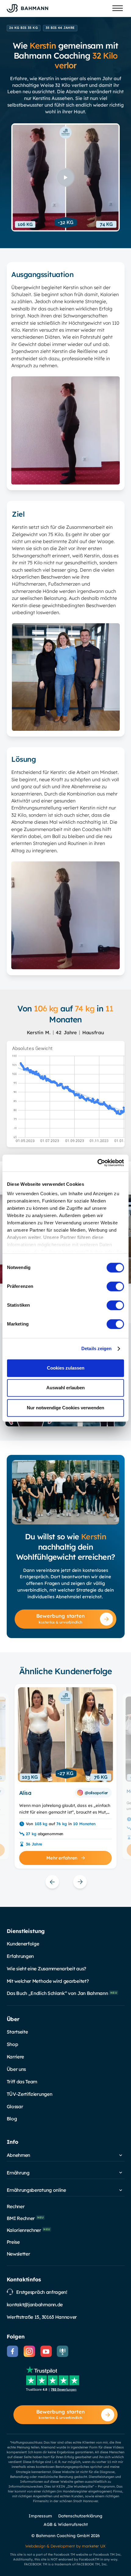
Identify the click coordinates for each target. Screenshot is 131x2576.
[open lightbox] (65, 177)
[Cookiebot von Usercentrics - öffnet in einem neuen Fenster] (97, 1163)
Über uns (16, 2069)
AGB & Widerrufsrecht (66, 2524)
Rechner (16, 2206)
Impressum (40, 2516)
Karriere (16, 2057)
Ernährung (18, 2173)
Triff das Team (22, 2082)
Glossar (15, 2106)
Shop (12, 2044)
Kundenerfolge (23, 1944)
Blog (12, 2119)
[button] (118, 8)
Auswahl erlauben (65, 1388)
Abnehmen (19, 2155)
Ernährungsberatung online (36, 2190)
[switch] (115, 1286)
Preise (13, 2242)
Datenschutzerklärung (80, 2516)
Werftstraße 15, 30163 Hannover (42, 2317)
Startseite (17, 2032)
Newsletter (18, 2254)
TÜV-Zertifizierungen (30, 2094)
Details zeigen (96, 1349)
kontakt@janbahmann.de (35, 2304)
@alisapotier (96, 1793)
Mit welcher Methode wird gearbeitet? (48, 1981)
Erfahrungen (20, 1956)
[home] (27, 8)
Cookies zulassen (66, 1368)
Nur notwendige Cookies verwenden (65, 1408)
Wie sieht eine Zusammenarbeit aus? (46, 1969)
